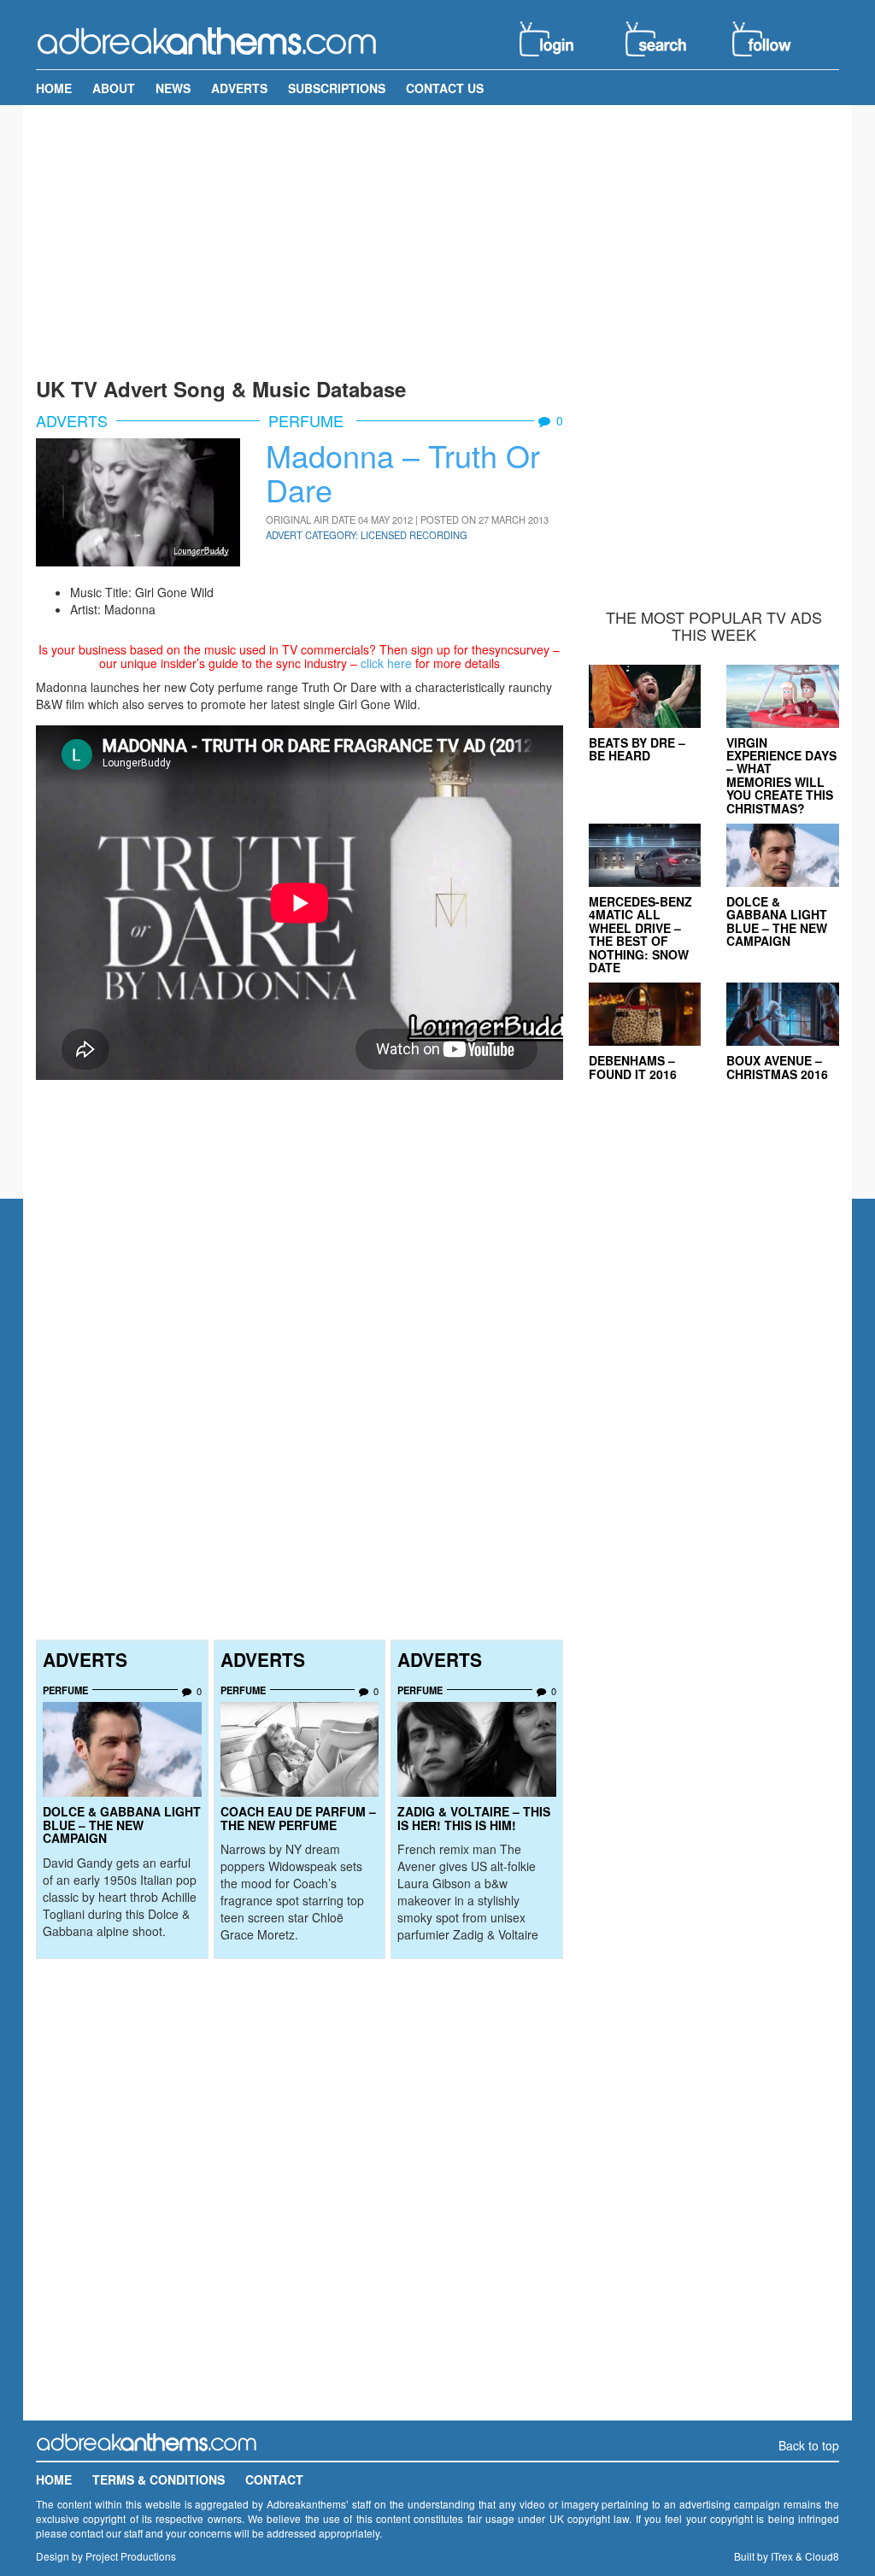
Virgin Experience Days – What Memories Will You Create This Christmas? (781, 775)
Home (54, 88)
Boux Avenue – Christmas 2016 (777, 1067)
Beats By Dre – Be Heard (637, 749)
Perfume (308, 420)
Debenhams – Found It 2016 (633, 1067)
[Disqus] (299, 2198)
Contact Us (445, 88)
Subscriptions (337, 88)
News (173, 88)
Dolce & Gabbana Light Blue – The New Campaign (122, 1825)
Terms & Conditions (159, 2479)
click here (386, 663)
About (114, 88)
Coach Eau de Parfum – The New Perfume (298, 1818)
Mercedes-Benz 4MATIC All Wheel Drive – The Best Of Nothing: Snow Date (640, 934)
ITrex (782, 2556)
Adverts (239, 88)
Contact (274, 2479)
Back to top (809, 2445)
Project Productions (131, 2556)
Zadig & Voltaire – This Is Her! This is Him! (474, 1818)
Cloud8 (822, 2556)
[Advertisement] (437, 238)
